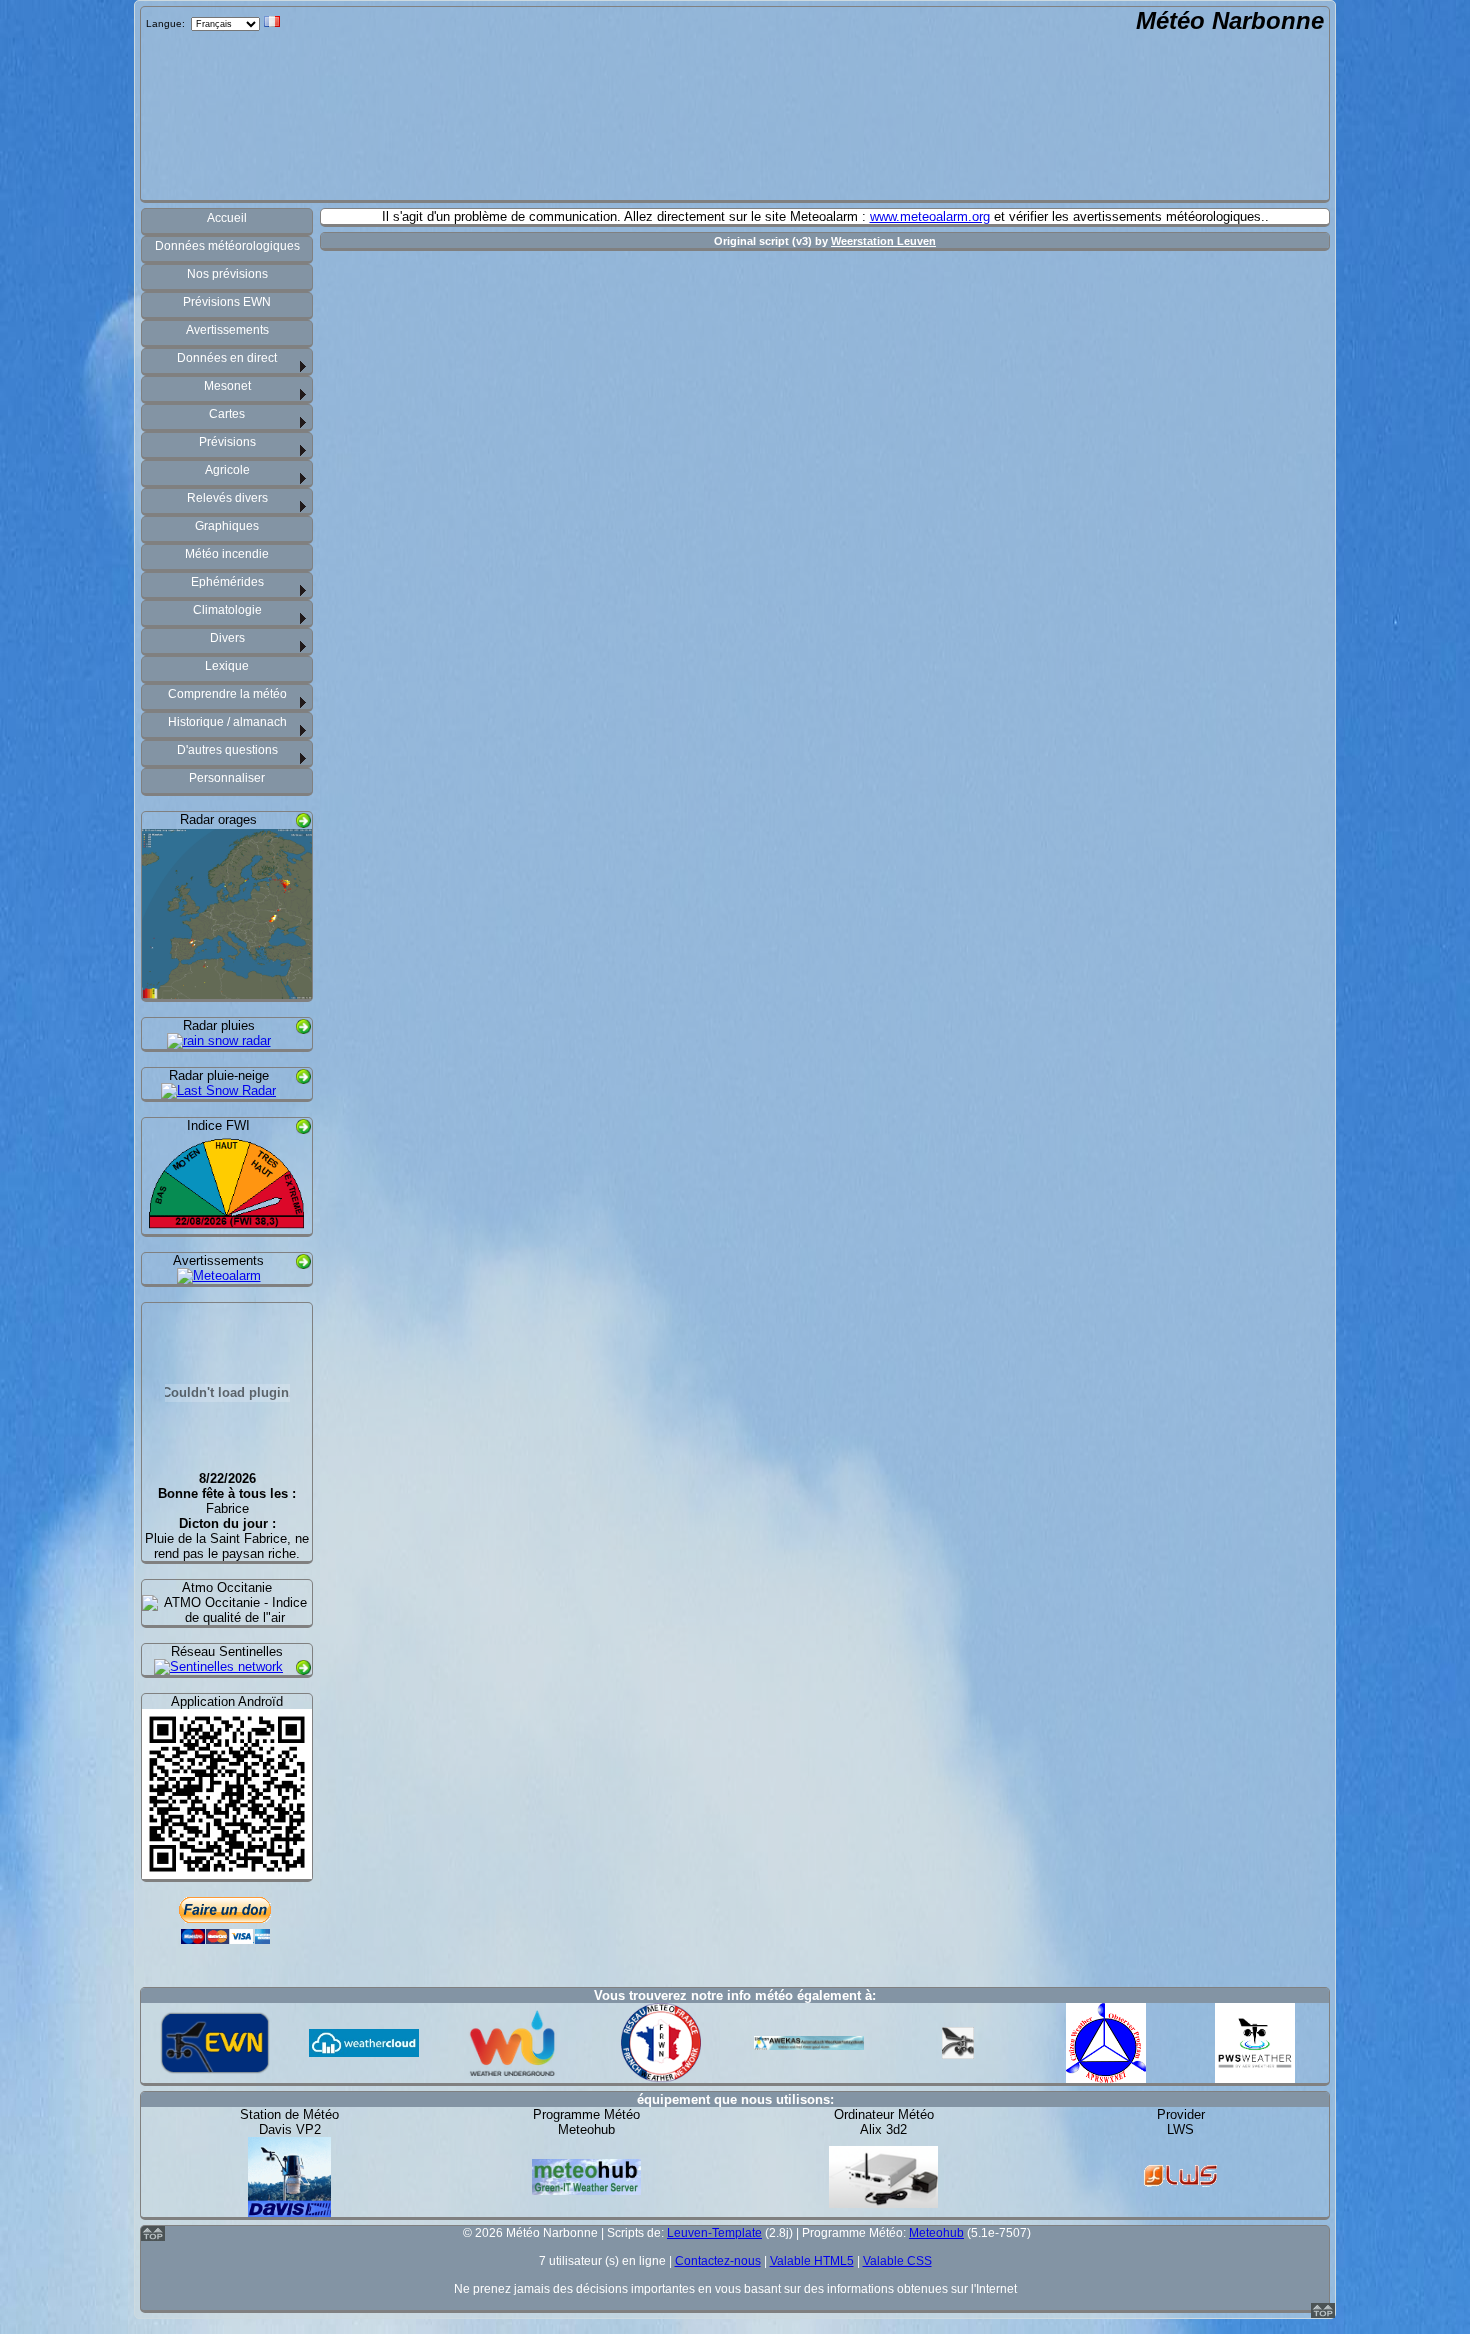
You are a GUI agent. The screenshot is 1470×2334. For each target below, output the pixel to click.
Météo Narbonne (1230, 20)
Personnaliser (227, 778)
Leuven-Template (714, 2233)
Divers (227, 638)
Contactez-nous (718, 2261)
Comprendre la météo (227, 694)
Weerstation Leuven (883, 241)
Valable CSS (897, 2261)
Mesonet (227, 386)
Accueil (227, 218)
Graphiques (227, 526)
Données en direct (227, 358)
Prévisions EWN (227, 302)
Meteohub (936, 2233)
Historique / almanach (227, 722)
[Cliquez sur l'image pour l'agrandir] (227, 991)
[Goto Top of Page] (1323, 2313)
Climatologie (227, 610)
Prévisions (227, 442)
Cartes (227, 414)
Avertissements (227, 330)
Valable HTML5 (812, 2261)
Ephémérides (227, 582)
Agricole (227, 470)
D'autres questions (227, 750)
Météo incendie (227, 554)
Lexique (227, 666)
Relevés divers (227, 498)
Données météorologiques (227, 246)
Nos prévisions (227, 274)
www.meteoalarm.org (930, 216)
